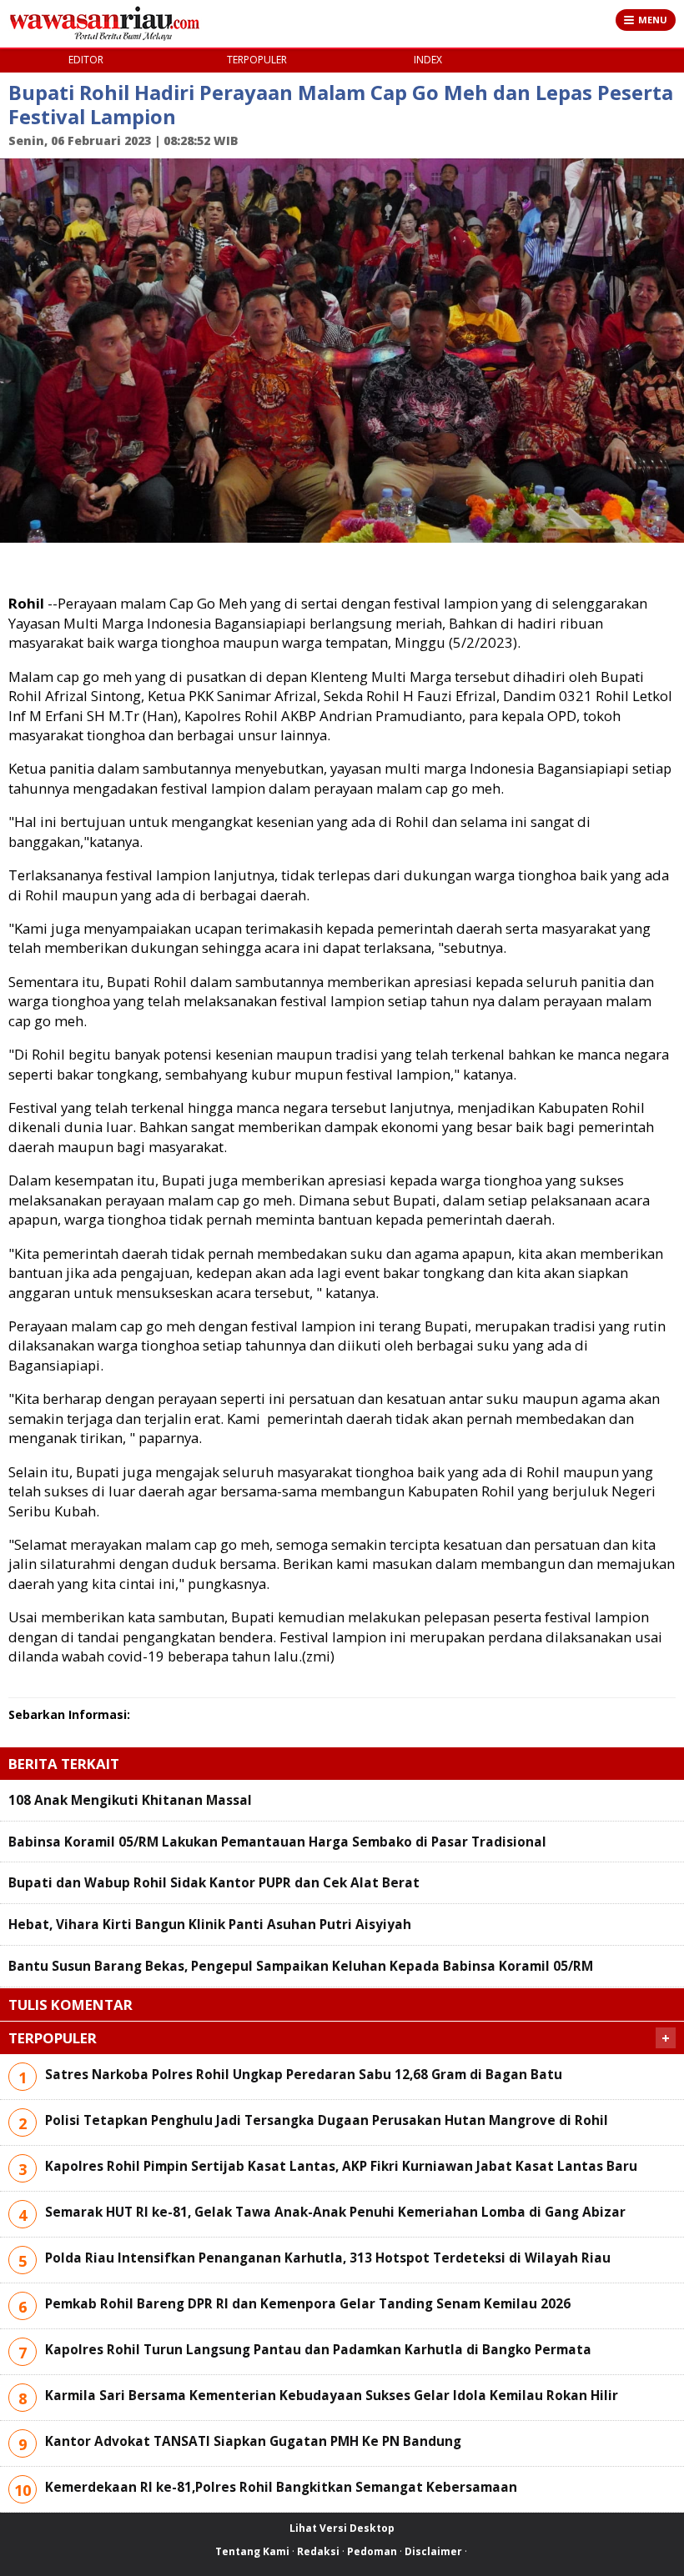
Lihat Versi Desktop (342, 2528)
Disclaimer (433, 2551)
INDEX (428, 60)
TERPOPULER (257, 60)
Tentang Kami (252, 2551)
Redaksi (318, 2551)
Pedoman (372, 2551)
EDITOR (86, 60)
